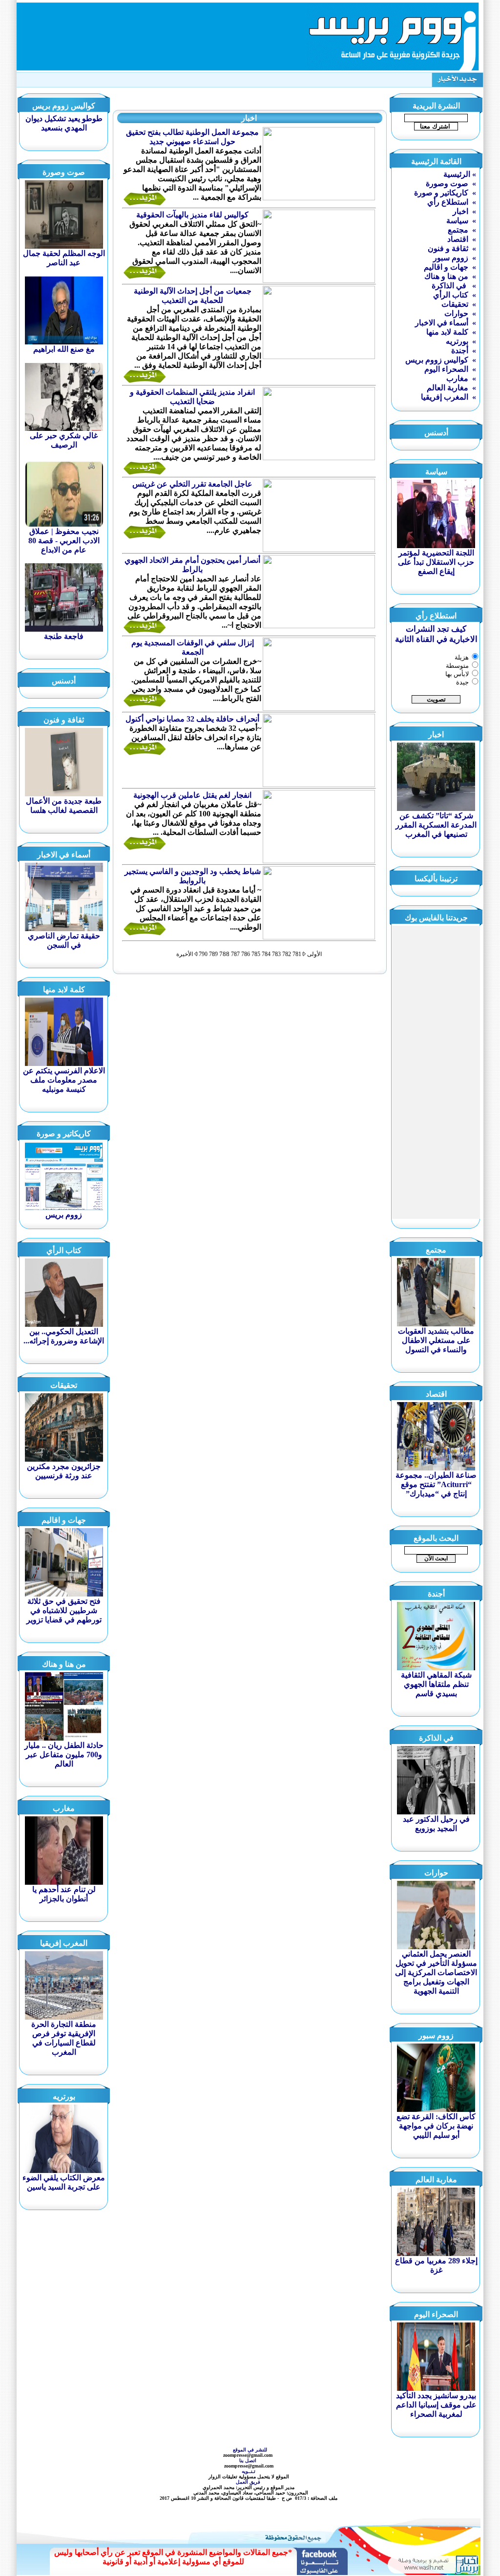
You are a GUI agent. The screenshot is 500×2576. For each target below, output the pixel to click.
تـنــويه (250, 2471)
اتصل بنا (249, 2460)
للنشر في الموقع (250, 2450)
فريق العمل (249, 2482)
